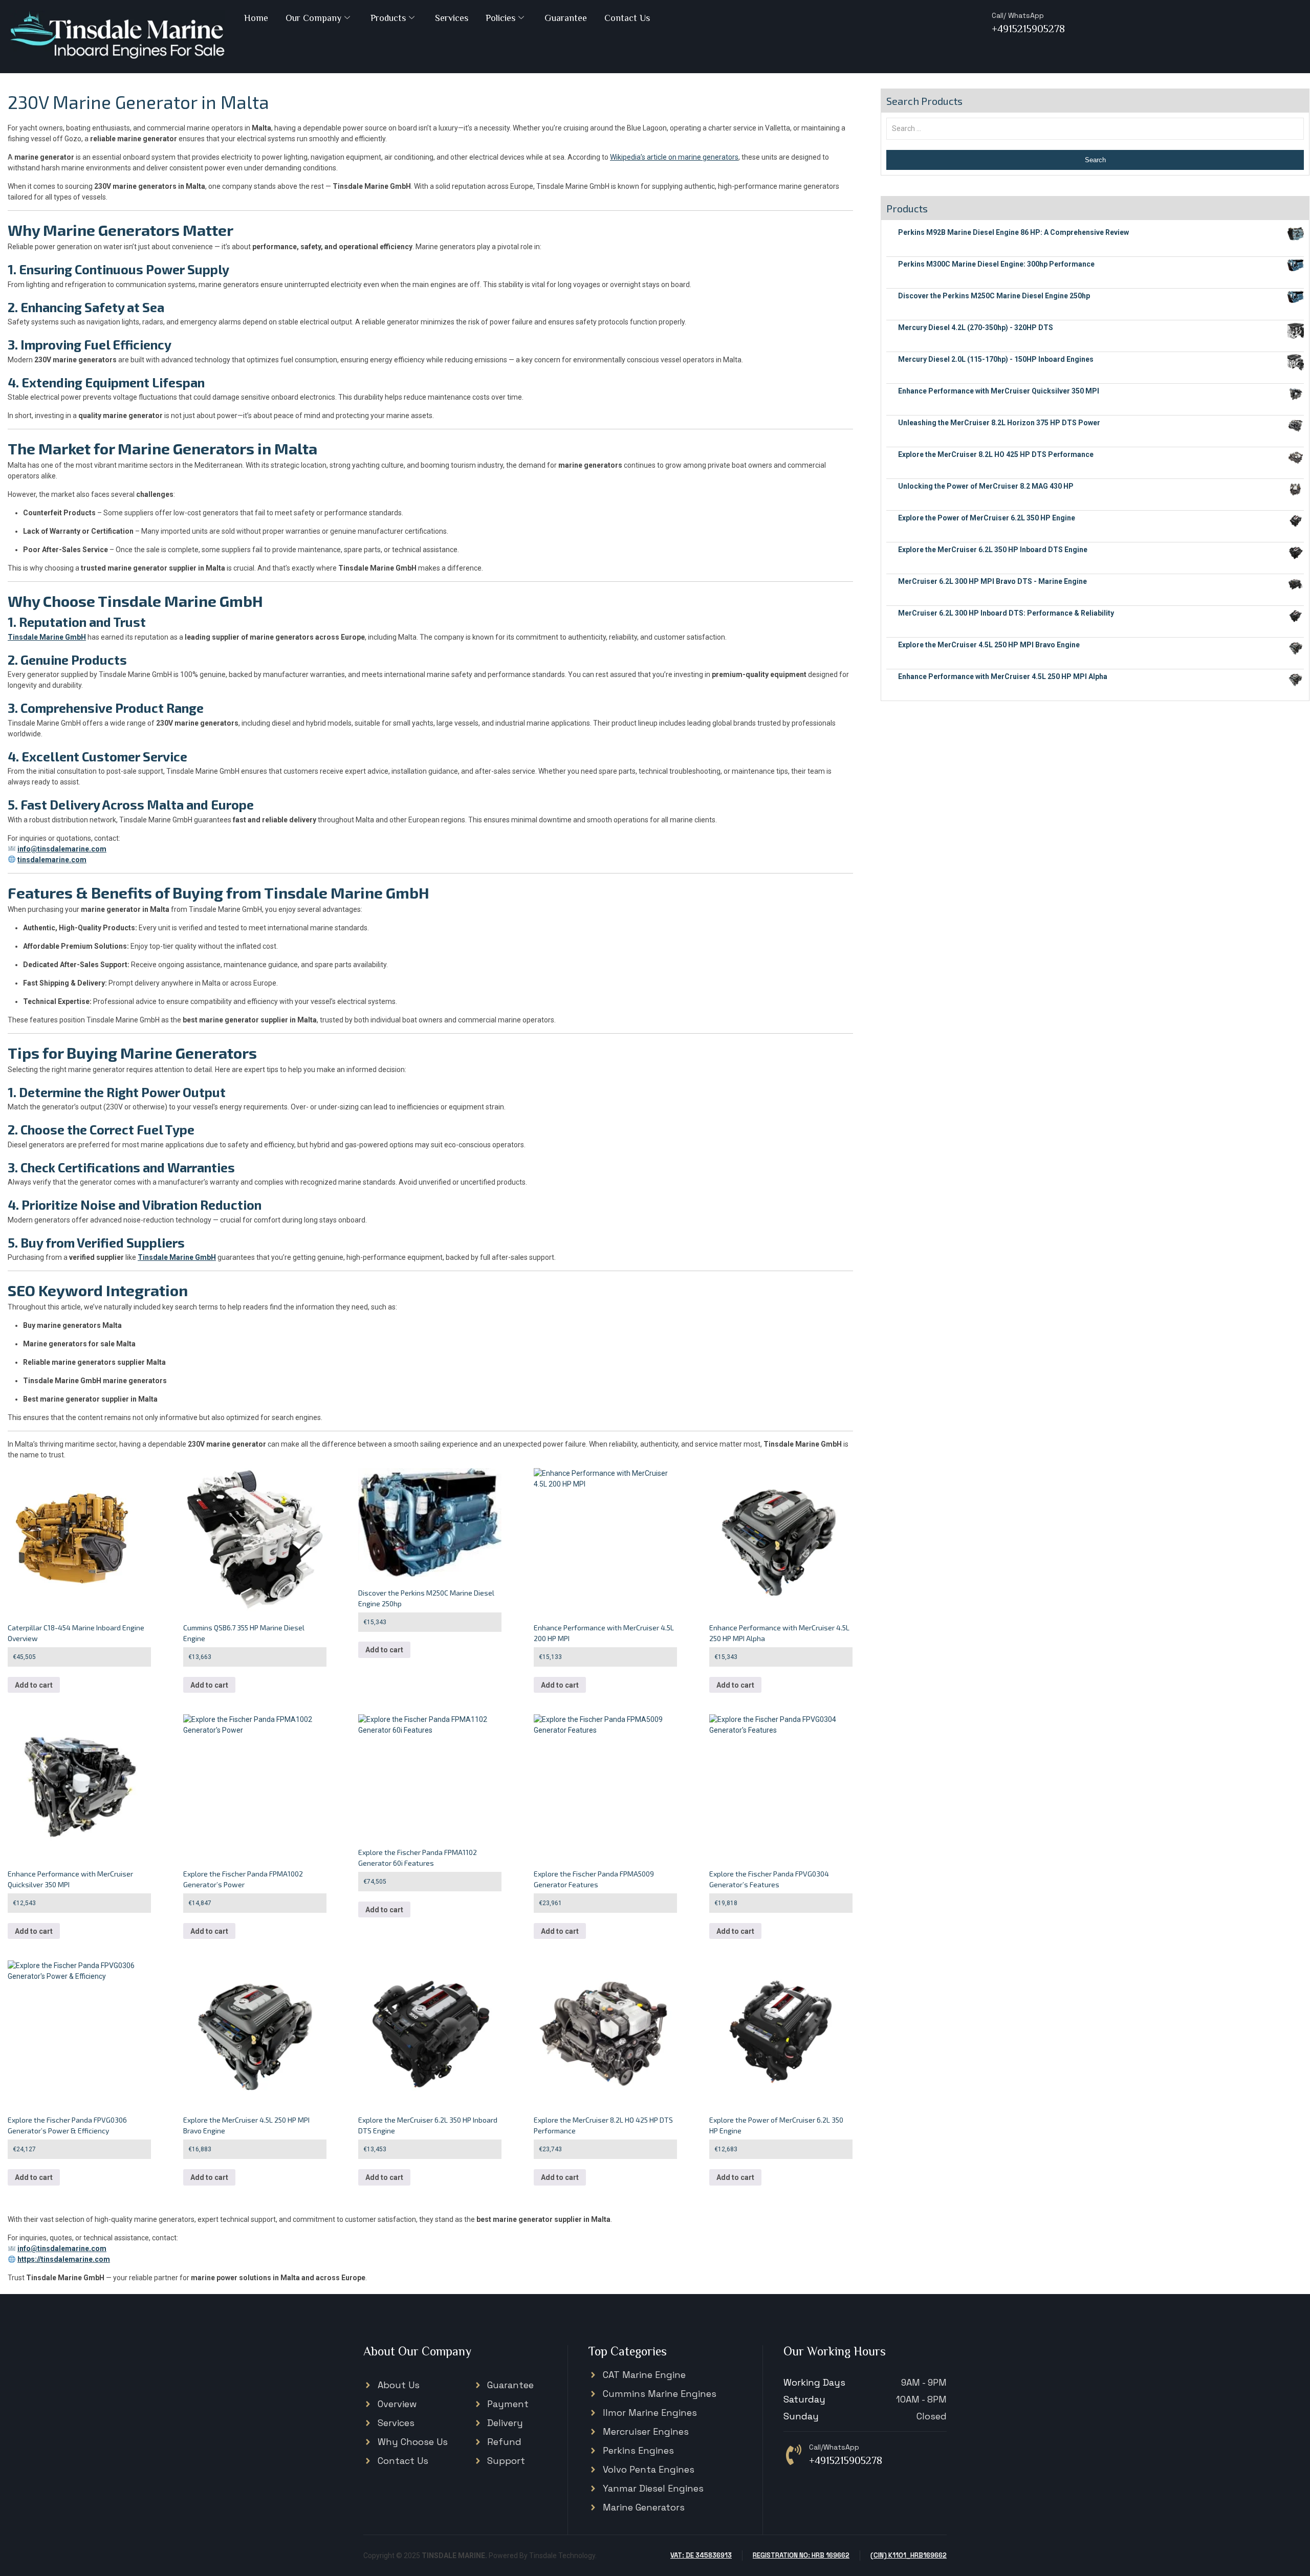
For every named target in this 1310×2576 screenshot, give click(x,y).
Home (256, 18)
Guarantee (566, 18)
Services (452, 18)
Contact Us (627, 18)
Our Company (313, 18)
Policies (500, 18)
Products (388, 18)
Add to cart (34, 1685)
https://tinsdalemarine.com (64, 2259)
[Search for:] (1095, 128)
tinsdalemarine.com (52, 860)
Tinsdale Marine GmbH (47, 637)
